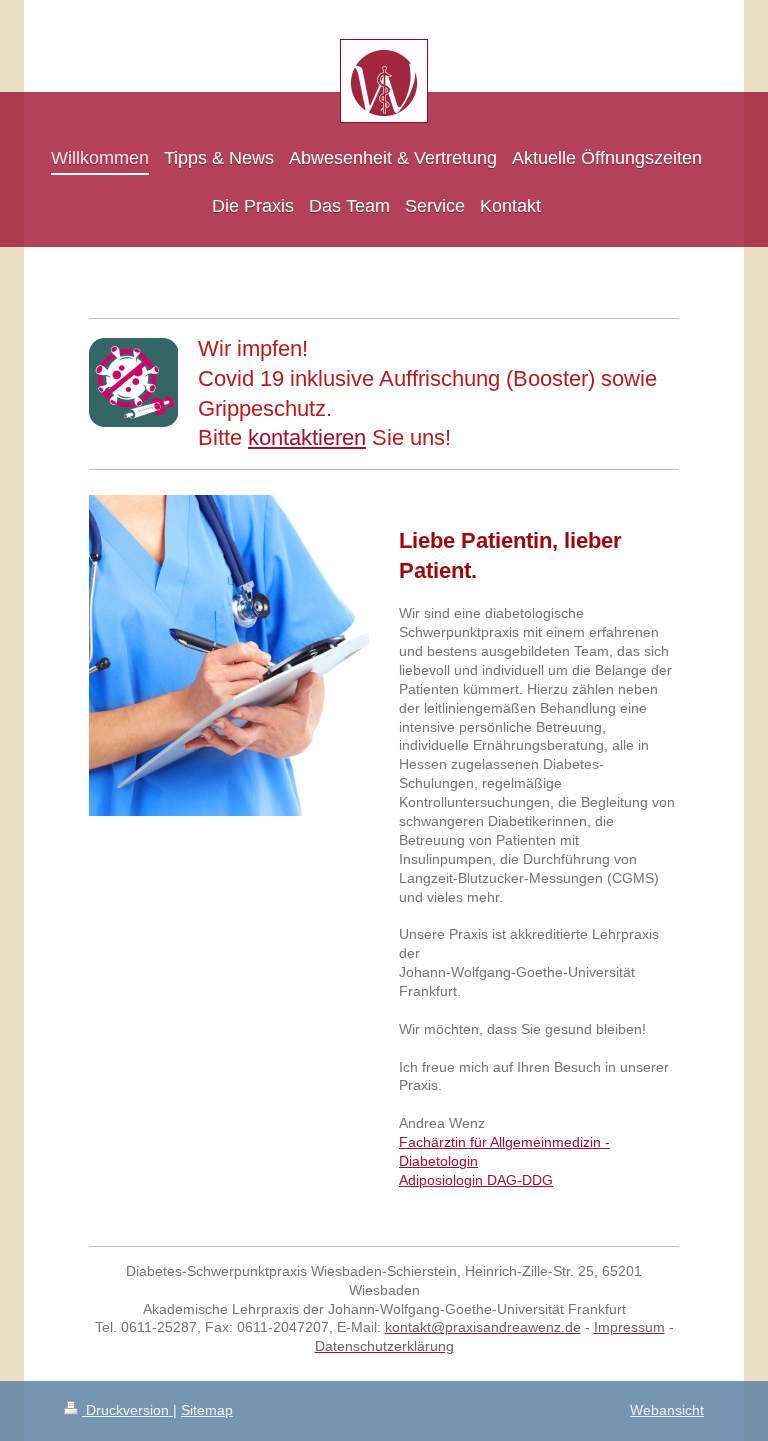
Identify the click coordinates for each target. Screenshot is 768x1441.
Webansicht (667, 1410)
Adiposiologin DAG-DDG (476, 1180)
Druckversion (127, 1410)
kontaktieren (307, 437)
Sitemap (207, 1410)
